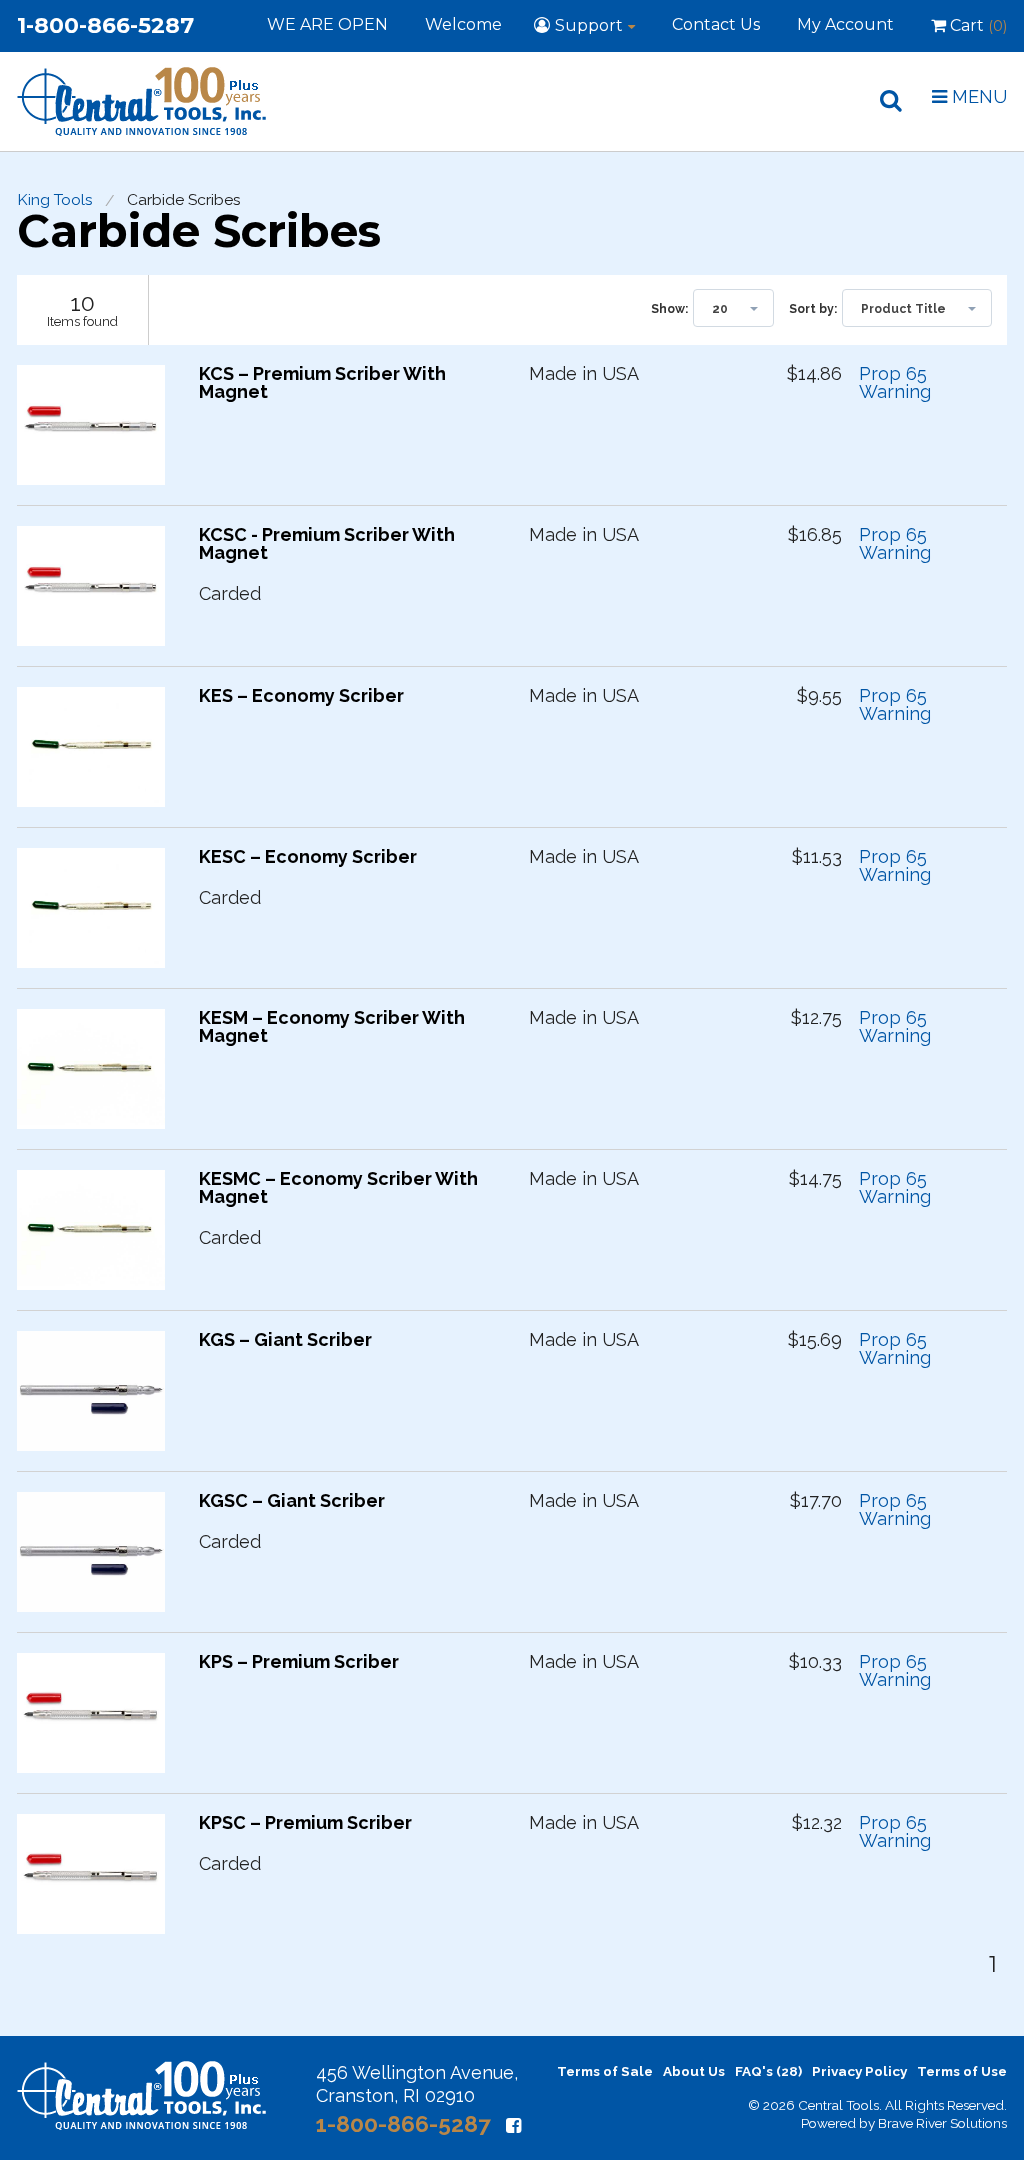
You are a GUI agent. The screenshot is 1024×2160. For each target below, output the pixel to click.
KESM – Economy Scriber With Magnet (332, 1027)
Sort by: (813, 309)
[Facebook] (513, 2125)
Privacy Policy (859, 2071)
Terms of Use (962, 2071)
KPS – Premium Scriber (299, 1662)
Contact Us (716, 24)
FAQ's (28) (768, 2071)
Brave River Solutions (942, 2123)
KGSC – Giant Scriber (292, 1501)
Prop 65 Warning (895, 383)
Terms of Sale (605, 2071)
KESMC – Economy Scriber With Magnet (338, 1188)
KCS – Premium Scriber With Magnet (322, 383)
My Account (845, 24)
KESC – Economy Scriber (308, 857)
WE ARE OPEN (327, 24)
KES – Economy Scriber (301, 696)
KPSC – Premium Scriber (305, 1823)
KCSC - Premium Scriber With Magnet (327, 544)
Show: (669, 309)
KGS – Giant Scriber (285, 1340)
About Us (694, 2071)
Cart (976, 25)
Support (589, 25)
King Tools (55, 200)
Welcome (463, 24)
